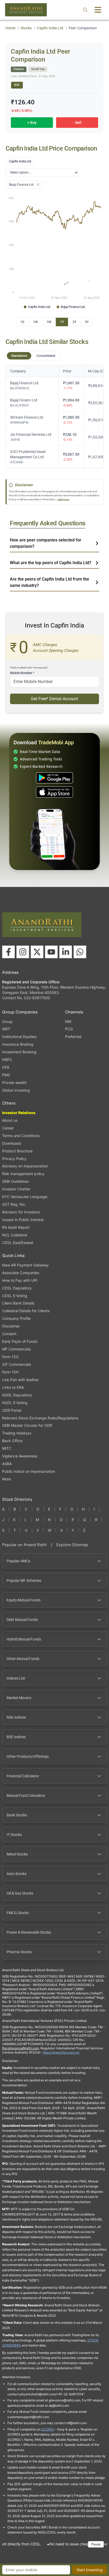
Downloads (12, 1143)
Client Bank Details (18, 1303)
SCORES (48, 2429)
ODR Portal (12, 1410)
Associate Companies (21, 1273)
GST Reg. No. (14, 1204)
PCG (69, 1029)
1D (22, 322)
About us (10, 1120)
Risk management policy (23, 1174)
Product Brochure (17, 1151)
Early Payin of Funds (20, 1341)
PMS (6, 1075)
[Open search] (85, 10)
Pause (96, 2544)
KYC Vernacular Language (25, 1197)
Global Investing (16, 1090)
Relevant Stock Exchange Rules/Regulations (40, 1418)
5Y (87, 322)
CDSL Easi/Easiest (18, 1243)
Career (8, 1128)
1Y (62, 322)
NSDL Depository (17, 1395)
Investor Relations (19, 1113)
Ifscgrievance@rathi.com (21, 2048)
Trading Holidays (17, 1433)
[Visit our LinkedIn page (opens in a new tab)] (66, 952)
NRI (68, 1021)
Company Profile (16, 1318)
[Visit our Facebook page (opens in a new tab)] (8, 952)
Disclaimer (11, 1326)
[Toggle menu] (98, 10)
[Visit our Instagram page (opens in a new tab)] (23, 952)
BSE (17, 85)
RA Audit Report (16, 1227)
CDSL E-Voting (15, 1296)
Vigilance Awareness (20, 1456)
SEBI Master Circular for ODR (27, 1425)
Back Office (12, 1441)
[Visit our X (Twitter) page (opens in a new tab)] (37, 952)
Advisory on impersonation (25, 1166)
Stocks (26, 28)
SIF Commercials (17, 1364)
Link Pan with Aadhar (20, 1380)
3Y (74, 322)
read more (63, 499)
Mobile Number (22, 673)
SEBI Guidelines (15, 1181)
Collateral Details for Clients (26, 1311)
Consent (9, 1334)
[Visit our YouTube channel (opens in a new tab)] (51, 952)
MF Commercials (16, 1349)
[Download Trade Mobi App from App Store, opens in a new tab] (54, 792)
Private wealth (14, 1083)
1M (49, 322)
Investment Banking (19, 1052)
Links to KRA (13, 1387)
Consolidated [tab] (46, 356)
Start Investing (90, 2570)
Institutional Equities (19, 1037)
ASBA (7, 1464)
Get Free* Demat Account (54, 699)
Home (10, 28)
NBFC (7, 1060)
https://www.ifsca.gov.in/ (61, 2052)
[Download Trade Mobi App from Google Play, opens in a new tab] (54, 778)
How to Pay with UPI (20, 1280)
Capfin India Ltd (50, 28)
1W (35, 322)
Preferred (73, 1037)
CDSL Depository (17, 1288)
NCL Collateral (15, 1235)
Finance (19, 69)
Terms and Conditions (21, 1136)
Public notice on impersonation (29, 1471)
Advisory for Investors (21, 1212)
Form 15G (10, 1357)
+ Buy (32, 123)
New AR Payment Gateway (25, 1265)
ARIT (6, 1029)
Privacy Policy (14, 1159)
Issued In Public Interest (23, 1220)
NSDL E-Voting (15, 1403)
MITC (7, 1448)
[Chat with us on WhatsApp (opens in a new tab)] (80, 952)
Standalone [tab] (19, 356)
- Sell (77, 123)
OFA (6, 1067)
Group (7, 1021)
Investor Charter (16, 1189)
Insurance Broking (18, 1044)
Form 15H (10, 1372)
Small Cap (38, 69)
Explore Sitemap (72, 1545)
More (6, 1479)
